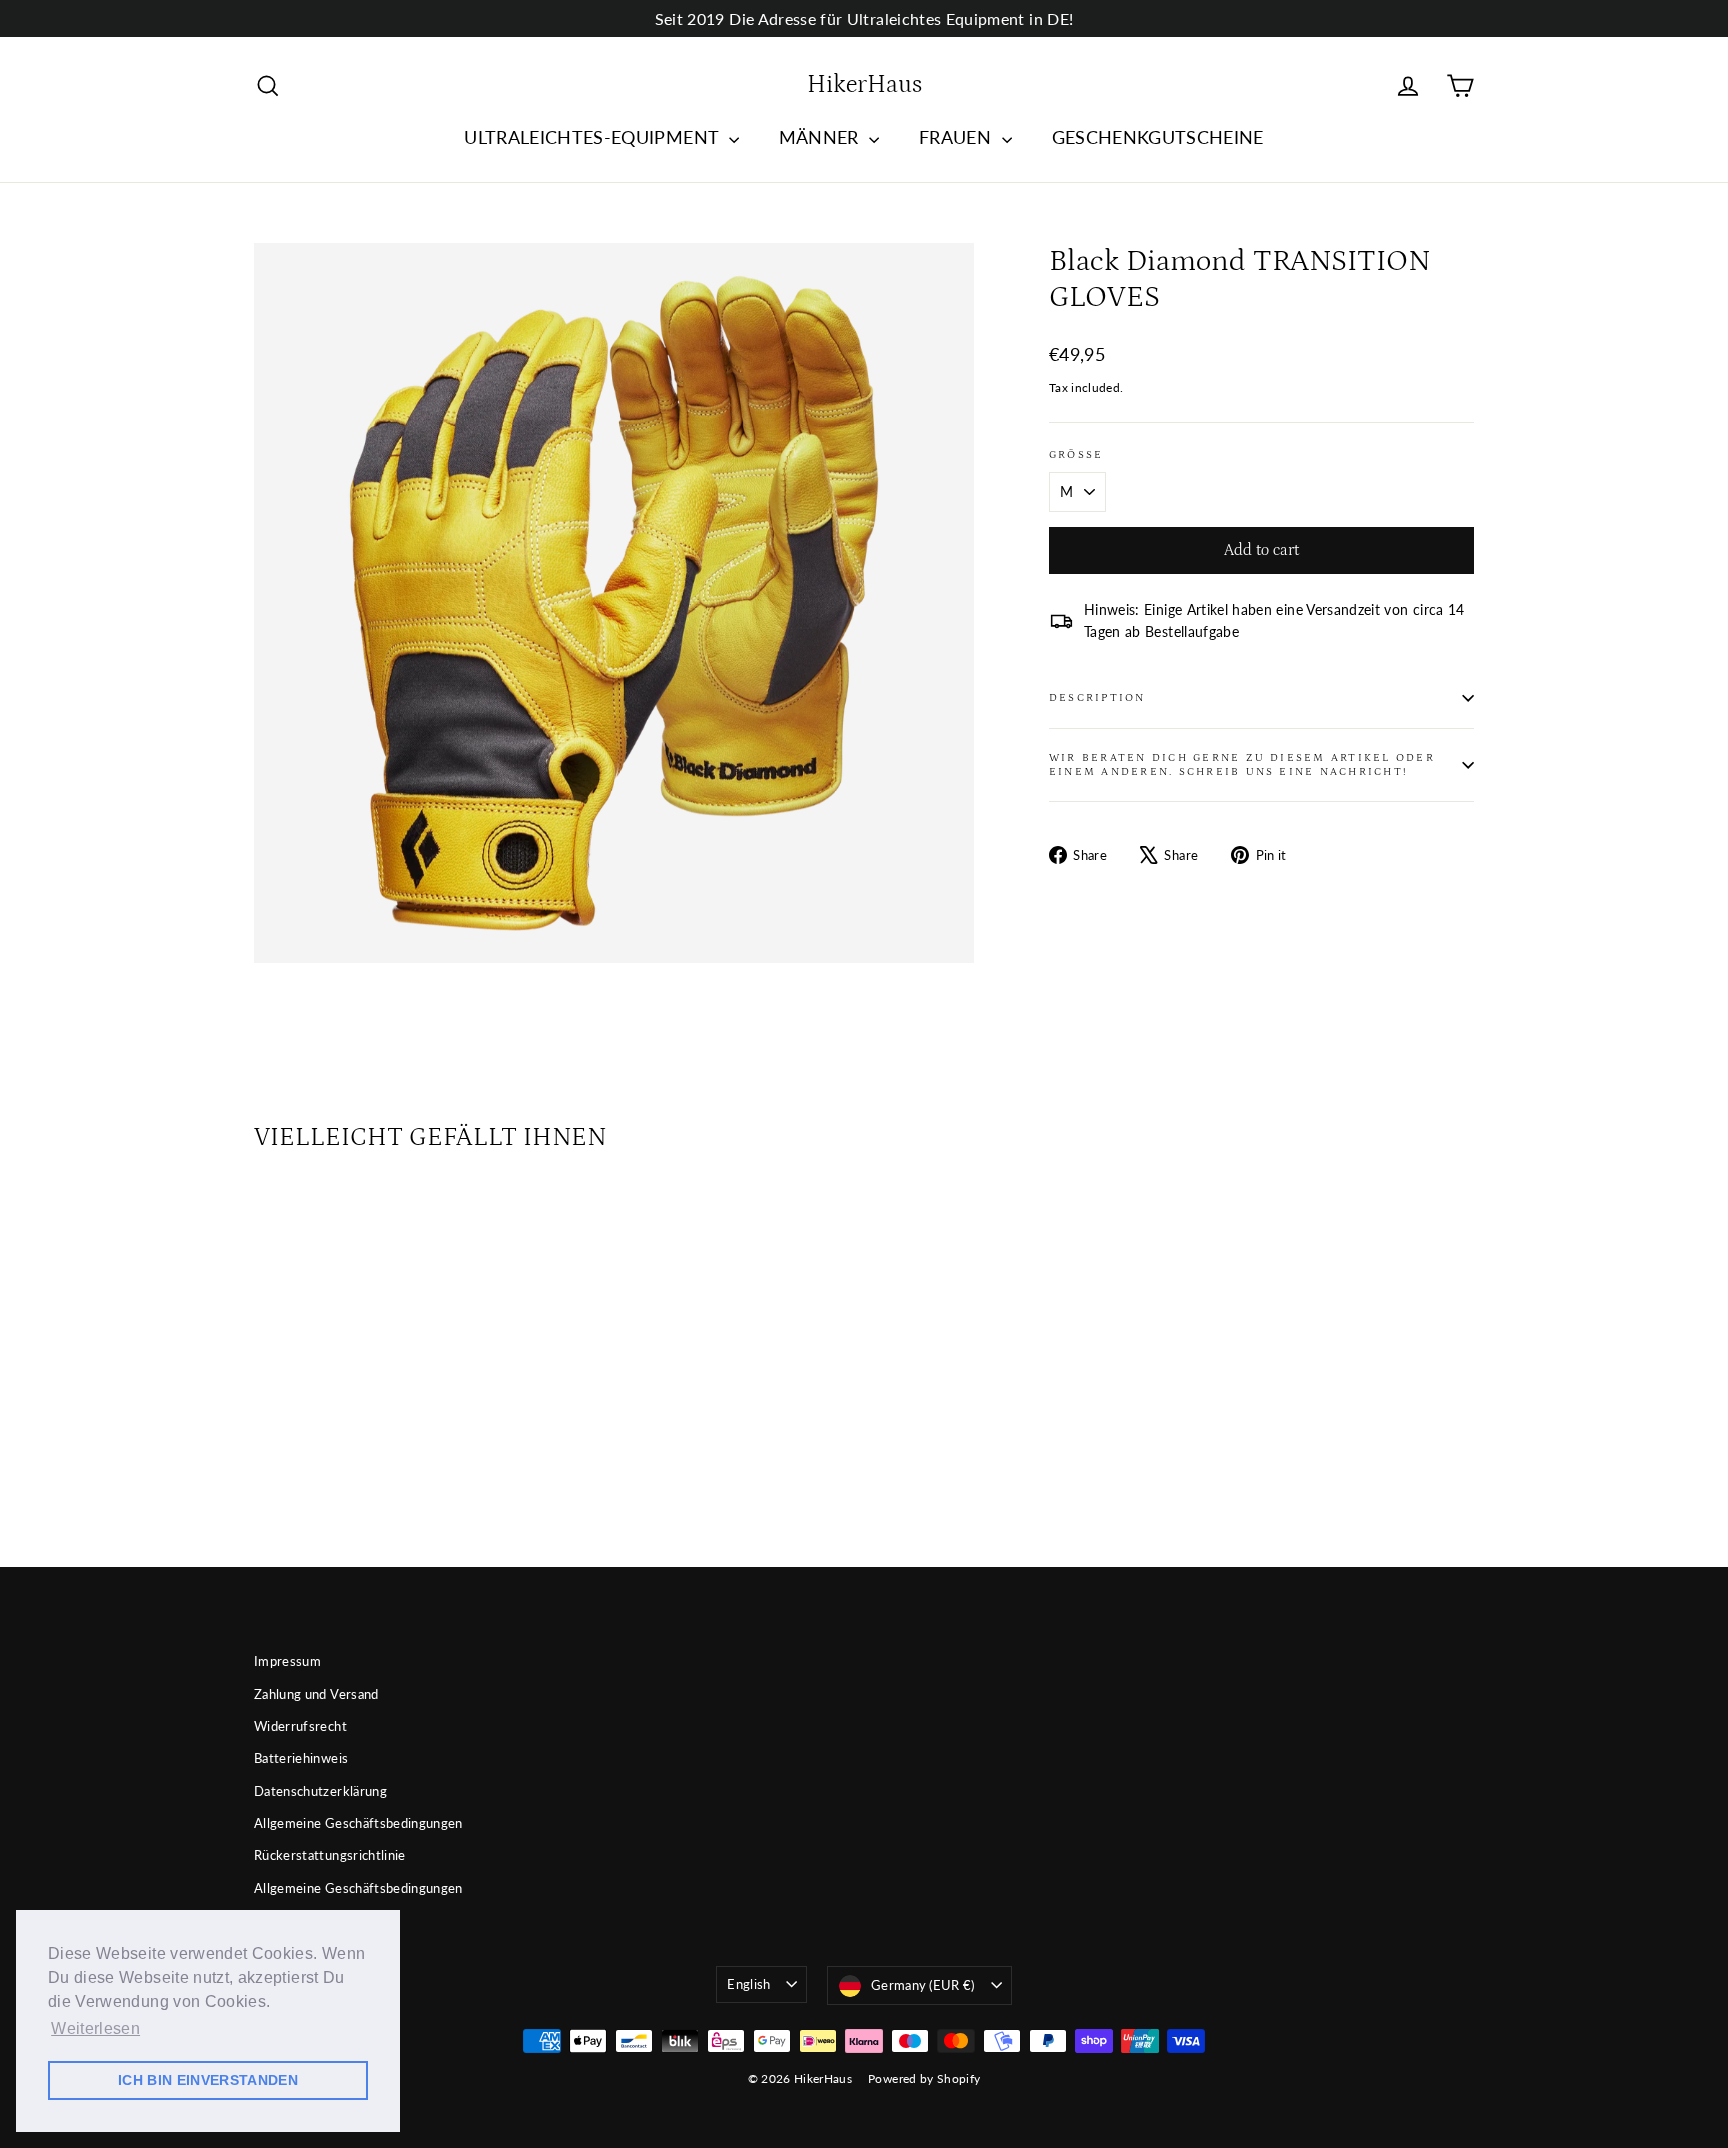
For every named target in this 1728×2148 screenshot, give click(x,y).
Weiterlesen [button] (95, 2028)
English (748, 1984)
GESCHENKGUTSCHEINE (1158, 137)
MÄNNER (821, 137)
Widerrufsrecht (300, 1726)
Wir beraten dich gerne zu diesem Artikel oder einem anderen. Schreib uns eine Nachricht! (1242, 764)
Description (1097, 697)
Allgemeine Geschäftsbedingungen (358, 1823)
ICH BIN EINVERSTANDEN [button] (208, 2080)
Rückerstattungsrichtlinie (330, 1855)
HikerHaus (864, 85)
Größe (1076, 454)
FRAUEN (957, 137)
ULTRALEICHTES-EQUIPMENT (593, 137)
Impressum (287, 1661)
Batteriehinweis (301, 1758)
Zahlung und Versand (316, 1694)
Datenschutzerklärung (320, 1791)
